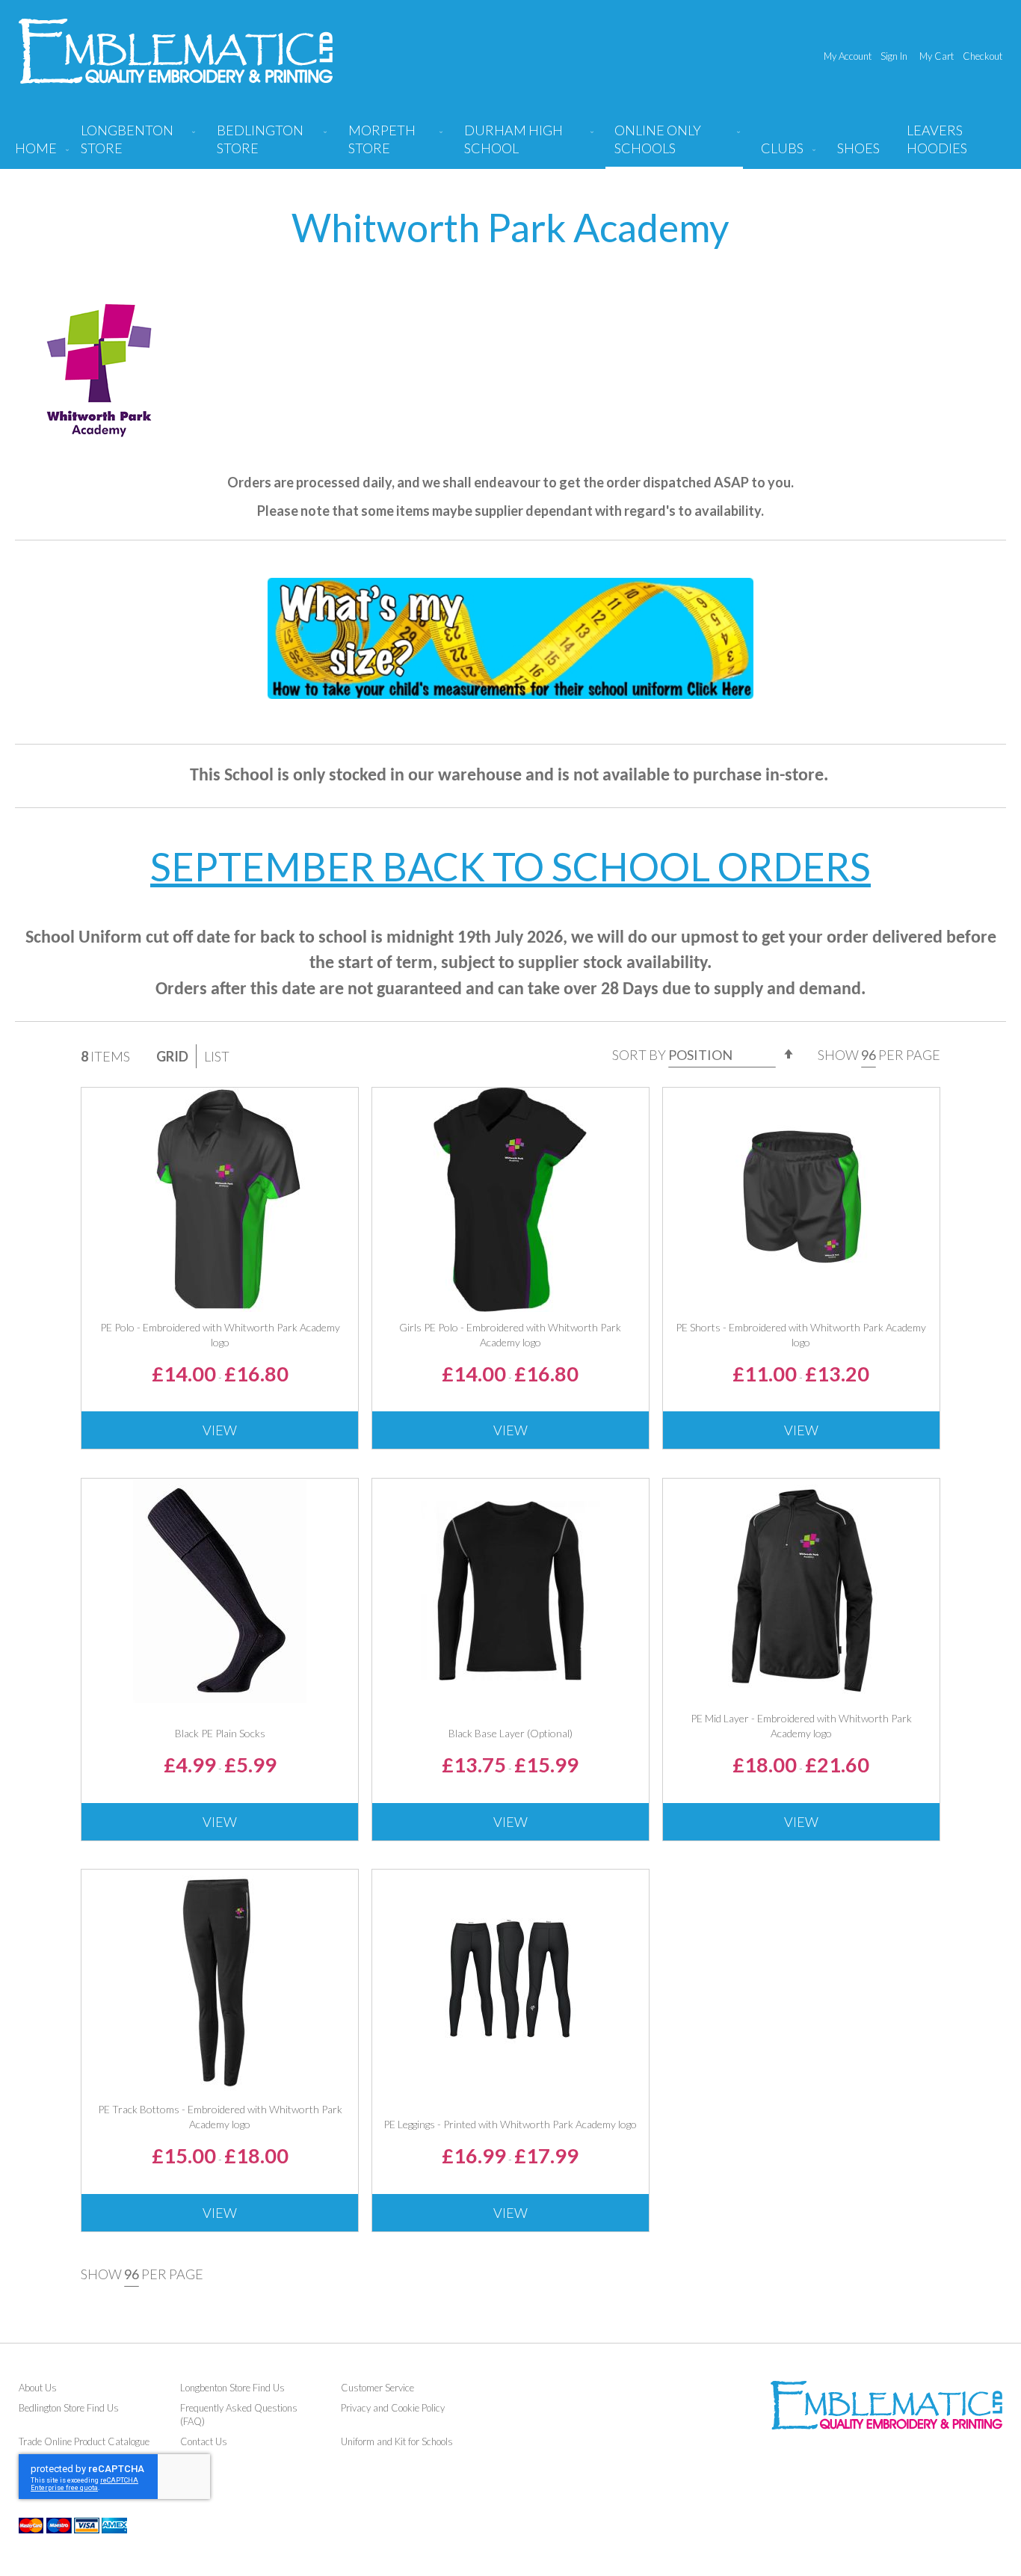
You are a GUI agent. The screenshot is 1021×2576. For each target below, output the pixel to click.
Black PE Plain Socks (220, 1733)
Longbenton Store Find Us (232, 2388)
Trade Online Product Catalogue (84, 2441)
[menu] (510, 145)
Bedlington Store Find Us (69, 2408)
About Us (38, 2388)
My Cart (937, 56)
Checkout (983, 56)
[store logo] (176, 51)
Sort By (639, 1055)
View (220, 1430)
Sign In (894, 56)
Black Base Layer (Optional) (510, 1733)
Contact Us (204, 2441)
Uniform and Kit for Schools (397, 2441)
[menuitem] (135, 145)
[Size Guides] (510, 684)
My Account (848, 56)
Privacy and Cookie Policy (393, 2408)
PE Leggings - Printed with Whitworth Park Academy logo (510, 2124)
